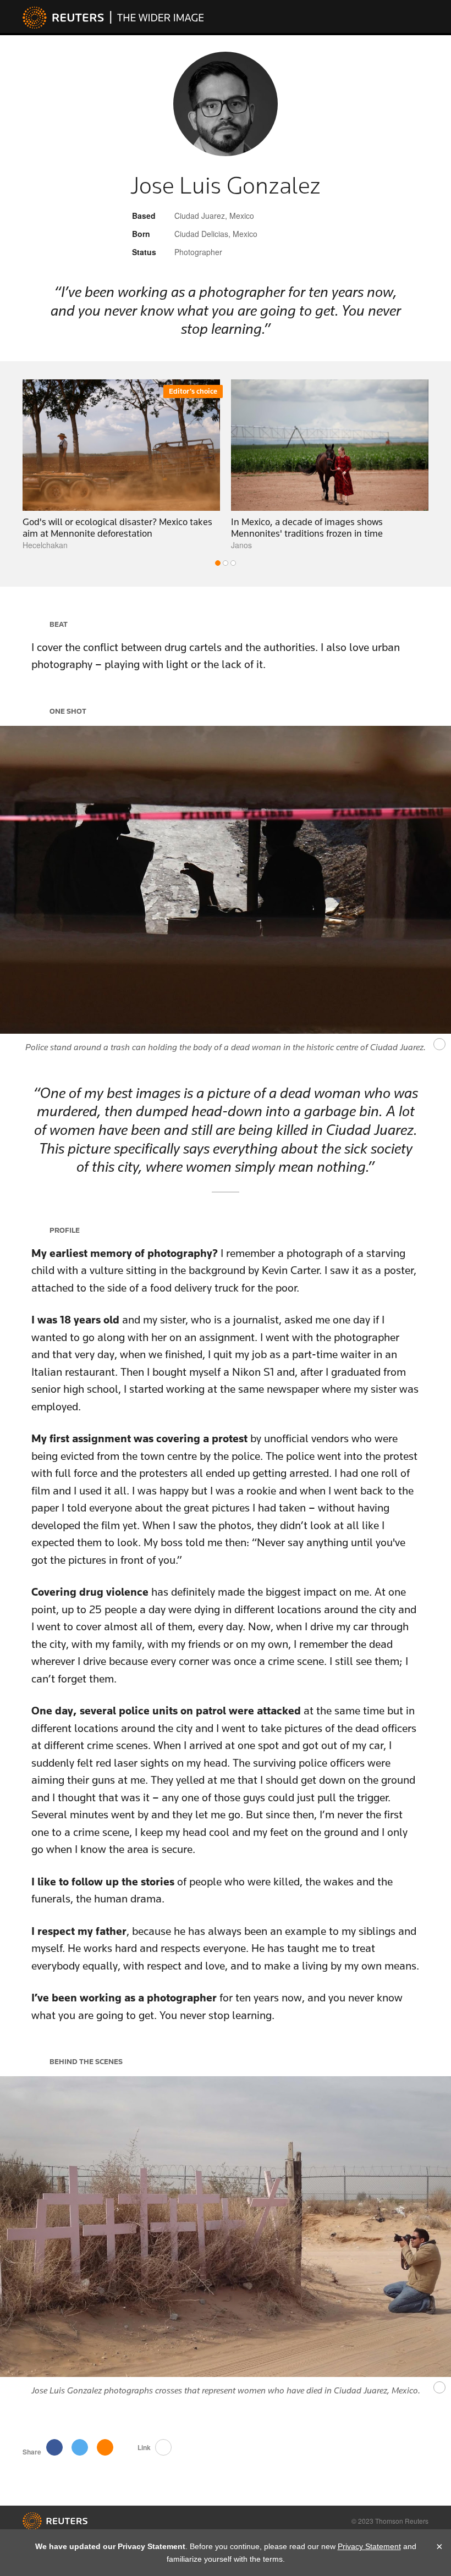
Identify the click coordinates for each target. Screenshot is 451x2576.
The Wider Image (157, 17)
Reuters (63, 18)
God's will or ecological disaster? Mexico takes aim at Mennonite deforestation (117, 528)
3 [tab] (233, 563)
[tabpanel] (121, 465)
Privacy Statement (369, 2546)
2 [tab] (226, 563)
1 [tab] (218, 563)
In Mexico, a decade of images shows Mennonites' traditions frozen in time (307, 528)
